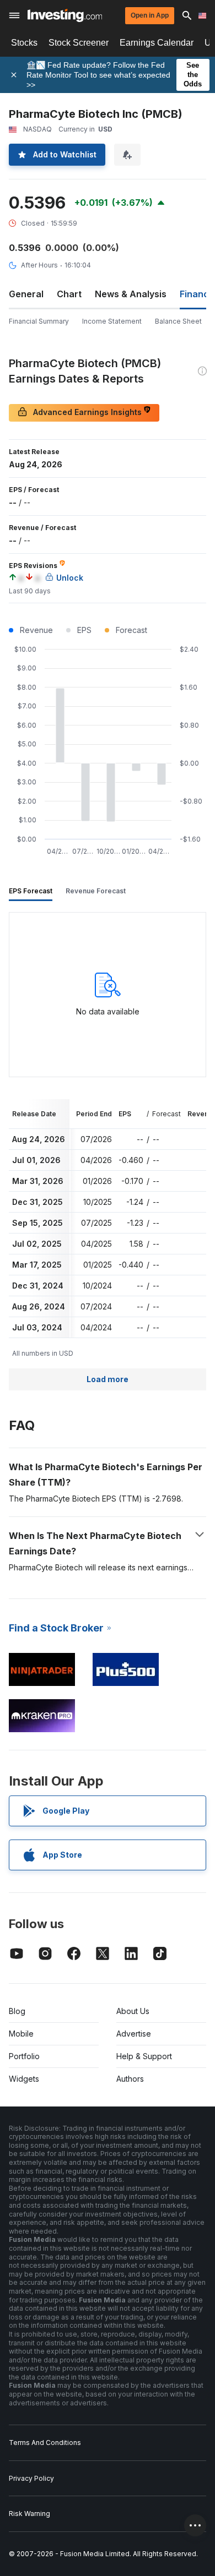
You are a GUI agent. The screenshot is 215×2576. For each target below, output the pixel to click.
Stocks (24, 43)
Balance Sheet (178, 321)
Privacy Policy (31, 2478)
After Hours (39, 265)
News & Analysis (131, 294)
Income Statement (112, 321)
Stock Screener (79, 43)
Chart (69, 294)
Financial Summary (39, 321)
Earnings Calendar (157, 43)
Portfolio (24, 2056)
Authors (130, 2079)
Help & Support (144, 2056)
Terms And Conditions (45, 2443)
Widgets (24, 2079)
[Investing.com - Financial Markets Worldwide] (65, 15)
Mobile (21, 2034)
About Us (133, 2011)
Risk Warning (29, 2514)
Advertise (134, 2034)
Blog (17, 2011)
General (26, 294)
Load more (108, 1379)
